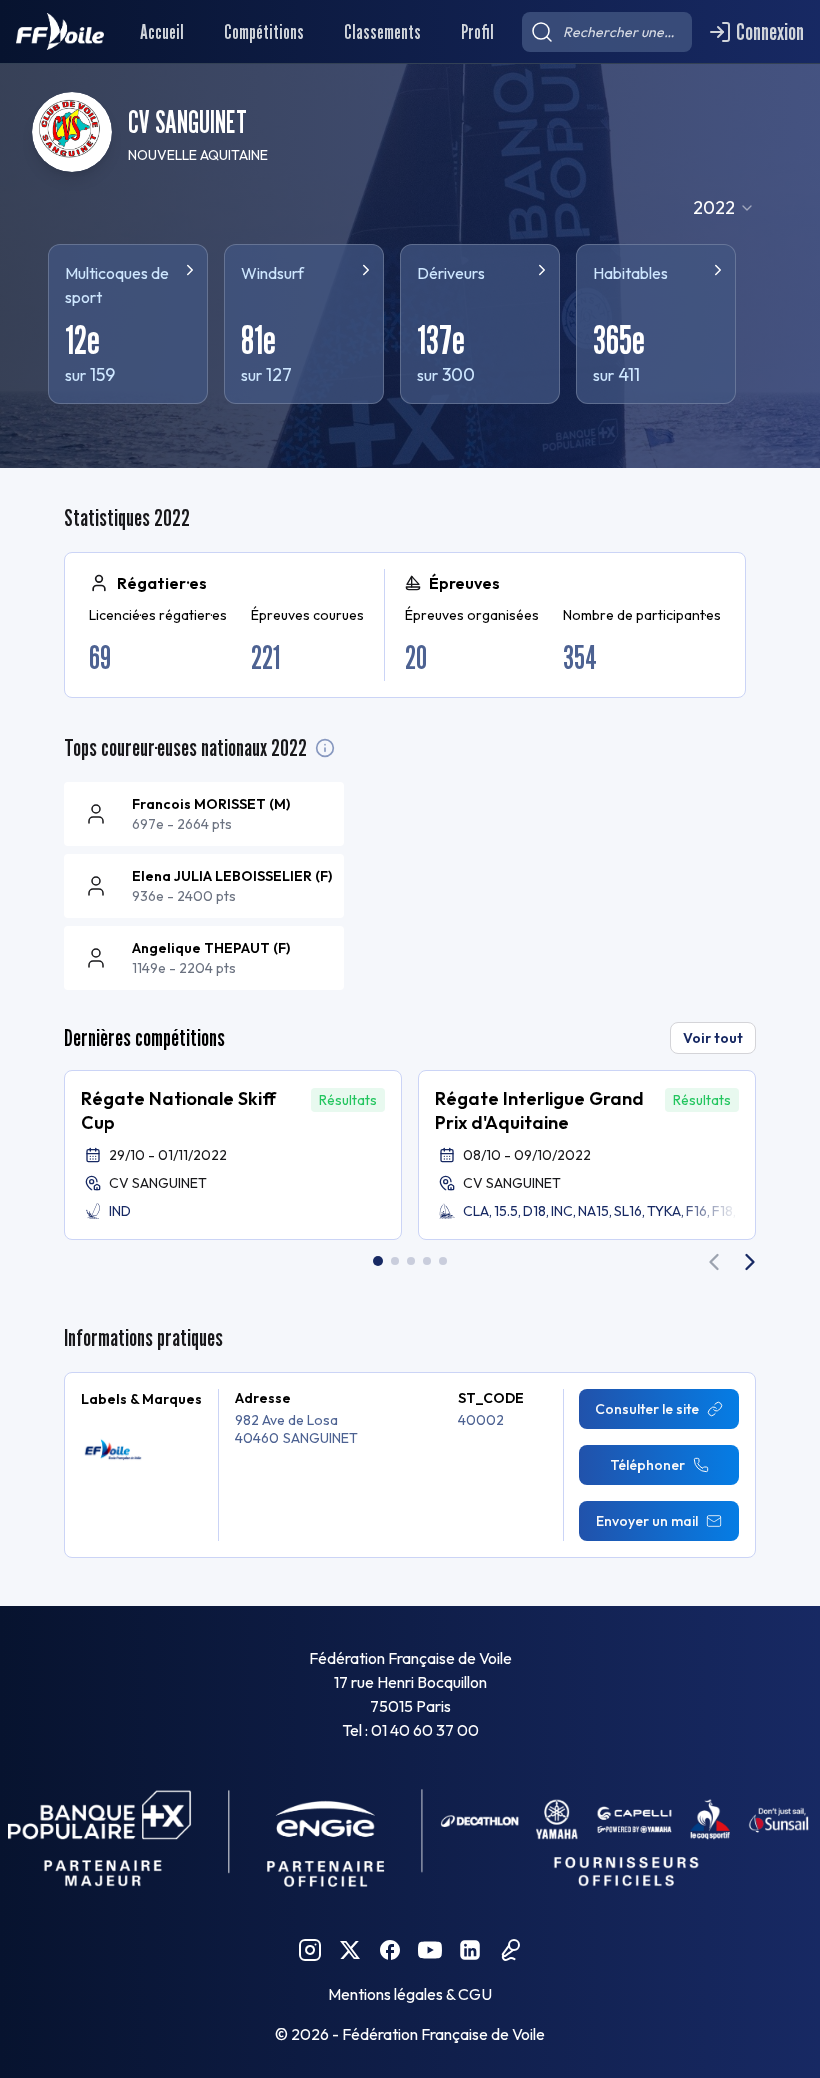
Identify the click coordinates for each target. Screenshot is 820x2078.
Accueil (162, 32)
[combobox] (724, 208)
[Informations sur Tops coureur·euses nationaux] (325, 748)
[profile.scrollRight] (750, 1262)
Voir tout (713, 1038)
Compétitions (264, 32)
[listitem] (204, 814)
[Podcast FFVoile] (510, 1950)
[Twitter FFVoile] (350, 1950)
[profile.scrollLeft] (714, 1262)
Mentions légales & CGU (410, 1994)
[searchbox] (607, 32)
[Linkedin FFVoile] (470, 1950)
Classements (382, 32)
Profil (477, 32)
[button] (233, 1155)
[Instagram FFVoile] (310, 1950)
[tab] (378, 1261)
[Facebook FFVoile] (390, 1950)
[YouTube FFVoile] (430, 1950)
